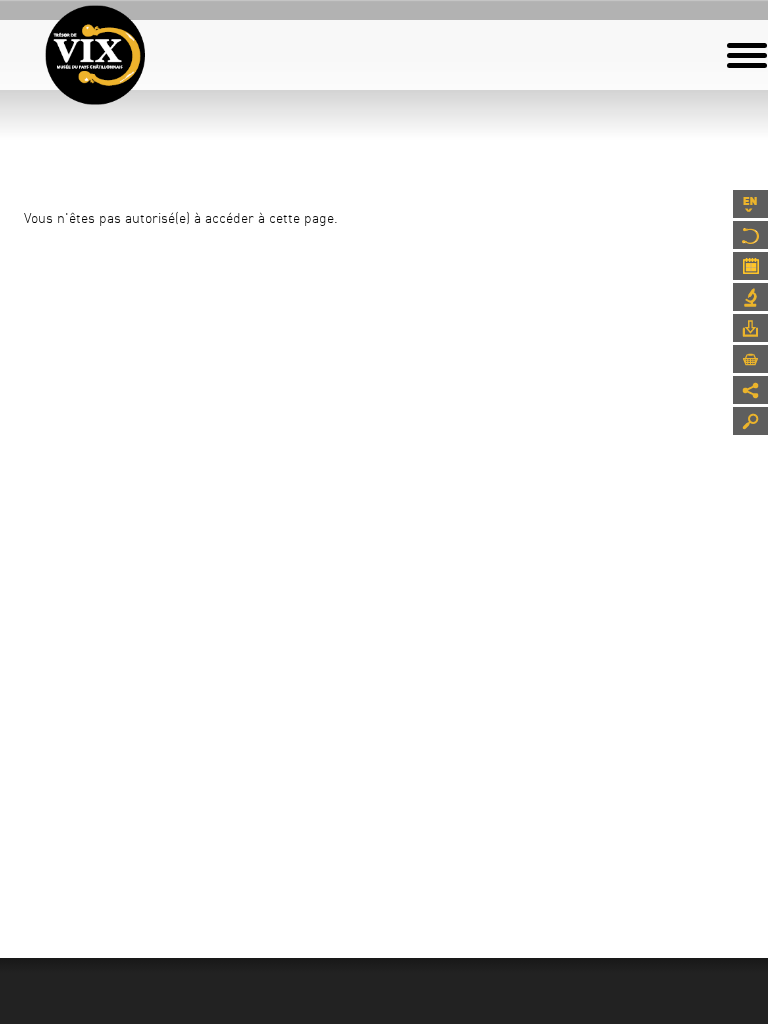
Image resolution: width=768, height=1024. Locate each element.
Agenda (750, 266)
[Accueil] (95, 55)
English (750, 204)
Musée (750, 235)
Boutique (750, 359)
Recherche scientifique (750, 297)
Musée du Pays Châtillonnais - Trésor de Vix (145, 45)
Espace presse (750, 328)
